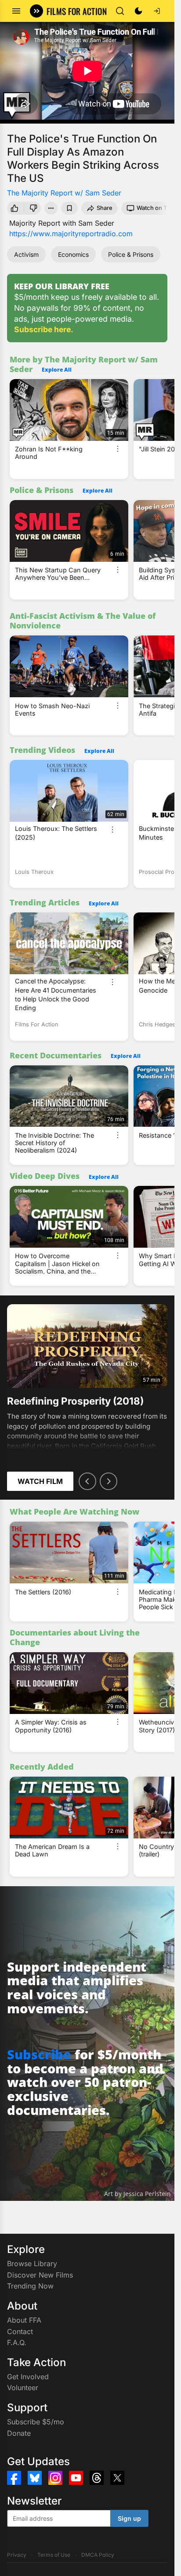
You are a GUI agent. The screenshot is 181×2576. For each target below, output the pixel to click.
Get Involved (28, 2377)
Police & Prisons (131, 254)
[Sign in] (157, 11)
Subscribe (39, 2054)
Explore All (57, 370)
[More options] (118, 449)
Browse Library (32, 2264)
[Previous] (87, 1481)
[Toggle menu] (16, 11)
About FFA (24, 2320)
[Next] (109, 1481)
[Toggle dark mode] (138, 11)
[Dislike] (34, 208)
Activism (26, 254)
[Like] (14, 208)
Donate (19, 2433)
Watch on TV (154, 208)
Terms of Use (54, 2555)
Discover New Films (40, 2275)
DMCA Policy (98, 2555)
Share (105, 208)
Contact (20, 2331)
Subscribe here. (44, 329)
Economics (73, 254)
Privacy (17, 2555)
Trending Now (30, 2286)
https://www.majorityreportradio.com (71, 234)
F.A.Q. (17, 2342)
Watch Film (40, 1481)
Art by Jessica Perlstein (138, 2194)
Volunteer (23, 2388)
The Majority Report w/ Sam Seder (64, 193)
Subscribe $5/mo (36, 2422)
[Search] (120, 11)
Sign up (129, 2518)
